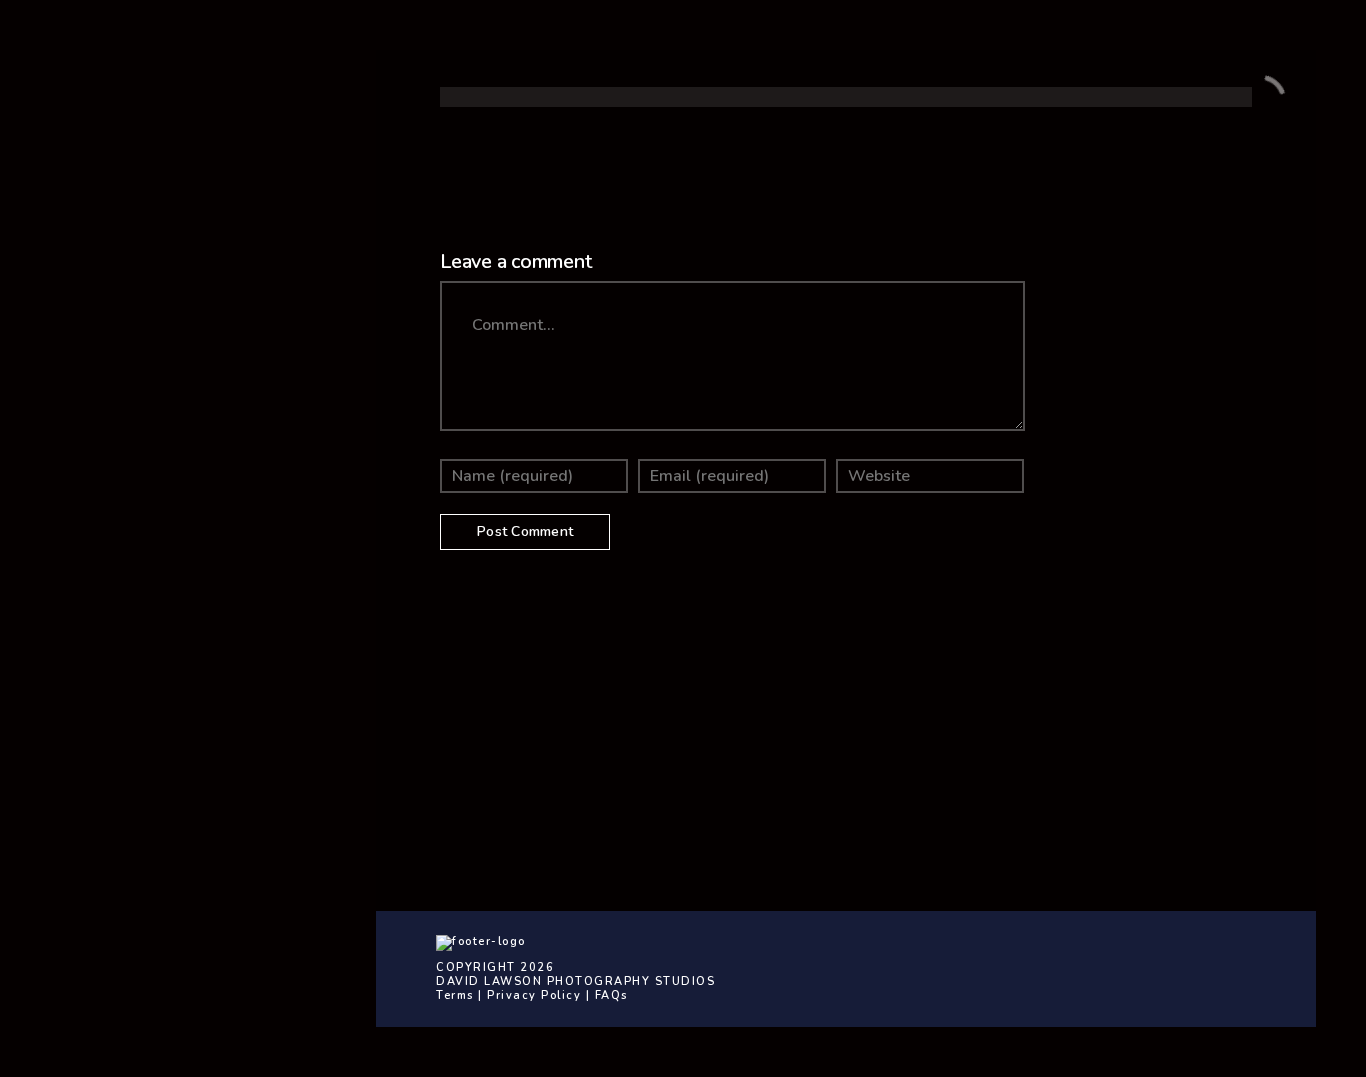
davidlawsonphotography (983, 773)
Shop (105, 157)
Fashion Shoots (142, 453)
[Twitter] (200, 553)
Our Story (122, 231)
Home (108, 120)
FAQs (611, 995)
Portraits (118, 379)
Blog (103, 268)
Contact (115, 194)
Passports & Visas (154, 416)
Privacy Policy (534, 995)
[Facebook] (170, 553)
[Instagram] (230, 553)
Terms (455, 995)
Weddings (124, 342)
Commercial (129, 305)
